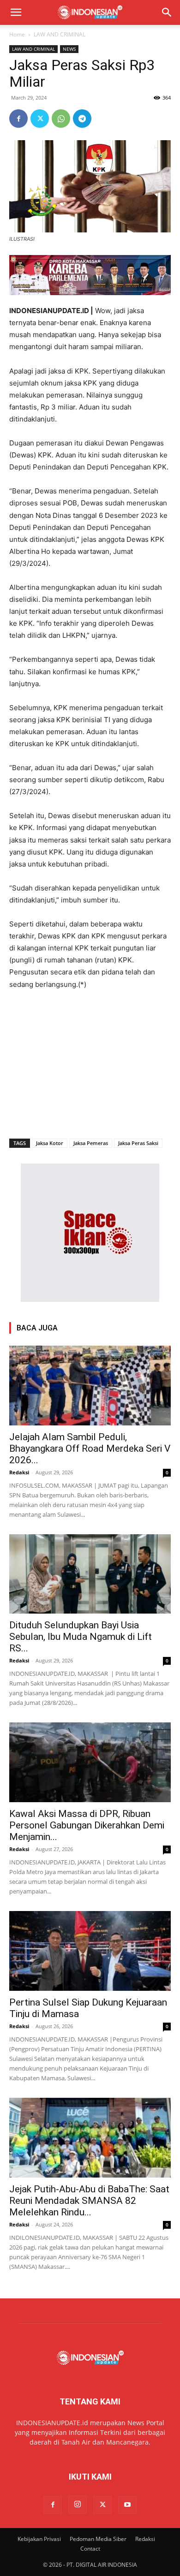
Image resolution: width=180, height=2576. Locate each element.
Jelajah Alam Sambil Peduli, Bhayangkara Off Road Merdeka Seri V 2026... (90, 1448)
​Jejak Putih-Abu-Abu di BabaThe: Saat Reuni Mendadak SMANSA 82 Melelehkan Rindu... (89, 2201)
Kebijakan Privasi (39, 2539)
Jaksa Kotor (50, 1143)
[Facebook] (18, 119)
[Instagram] (78, 2505)
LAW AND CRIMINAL (60, 34)
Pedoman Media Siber (98, 2539)
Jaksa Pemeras (91, 1143)
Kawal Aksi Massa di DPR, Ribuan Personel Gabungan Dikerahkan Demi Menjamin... (87, 1825)
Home (17, 34)
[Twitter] (40, 119)
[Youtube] (127, 2505)
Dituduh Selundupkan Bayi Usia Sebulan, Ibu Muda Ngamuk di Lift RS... (81, 1637)
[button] (16, 12)
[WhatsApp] (61, 119)
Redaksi (19, 1472)
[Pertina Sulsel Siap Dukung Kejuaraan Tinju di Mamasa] (90, 1951)
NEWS (69, 49)
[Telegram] (82, 119)
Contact (90, 2549)
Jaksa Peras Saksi (138, 1143)
